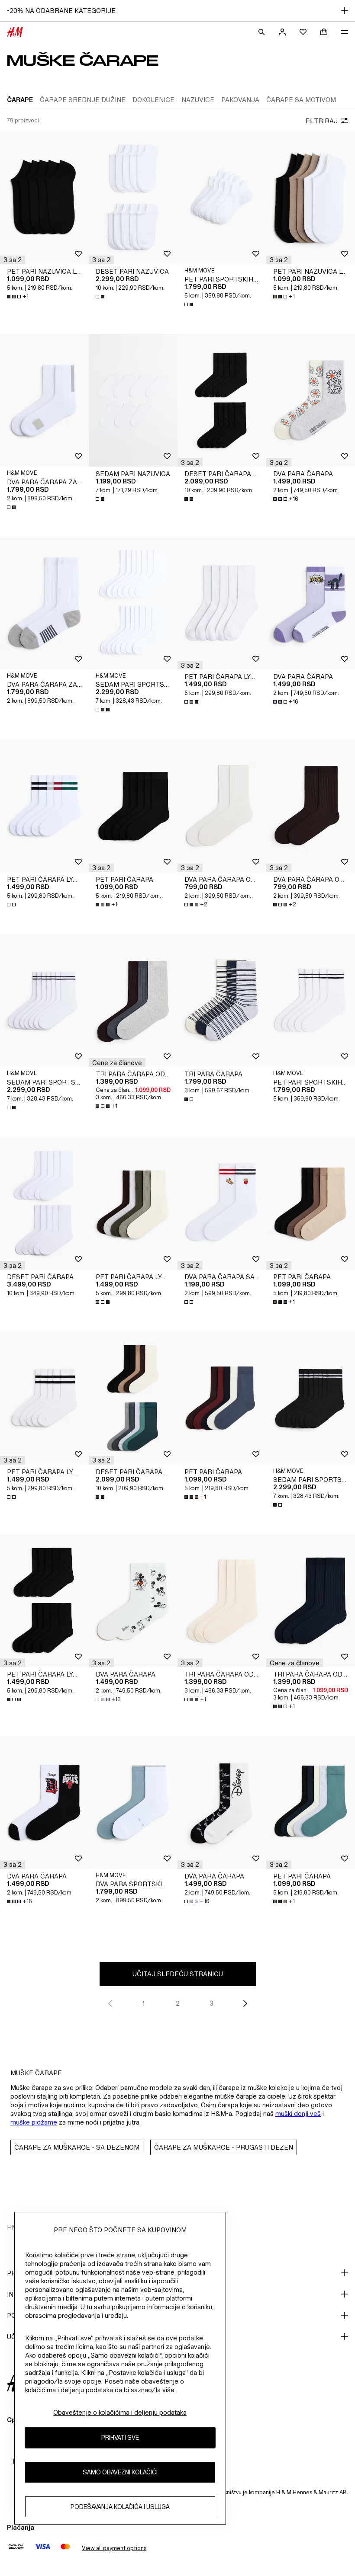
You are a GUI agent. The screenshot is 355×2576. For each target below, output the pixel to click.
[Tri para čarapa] (222, 1001)
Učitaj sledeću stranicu (178, 1974)
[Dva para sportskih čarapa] (133, 1802)
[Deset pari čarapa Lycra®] (222, 400)
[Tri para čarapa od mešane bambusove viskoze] (133, 1001)
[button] (13, 260)
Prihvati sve (120, 2437)
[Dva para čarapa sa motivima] (222, 1203)
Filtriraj (321, 121)
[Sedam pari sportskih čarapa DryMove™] (133, 603)
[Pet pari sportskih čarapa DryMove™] (222, 198)
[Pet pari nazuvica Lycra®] (44, 198)
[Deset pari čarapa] (44, 1203)
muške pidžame (34, 2122)
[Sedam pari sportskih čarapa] (44, 1001)
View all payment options (114, 2548)
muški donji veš (298, 2114)
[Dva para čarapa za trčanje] (44, 400)
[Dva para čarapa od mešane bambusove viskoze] (222, 806)
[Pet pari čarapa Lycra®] (222, 603)
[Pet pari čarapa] (133, 806)
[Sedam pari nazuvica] (133, 400)
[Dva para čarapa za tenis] (44, 603)
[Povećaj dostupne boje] (101, 297)
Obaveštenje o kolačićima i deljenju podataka (120, 2412)
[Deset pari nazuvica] (133, 198)
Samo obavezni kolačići (120, 2472)
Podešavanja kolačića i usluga (120, 2507)
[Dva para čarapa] (311, 400)
